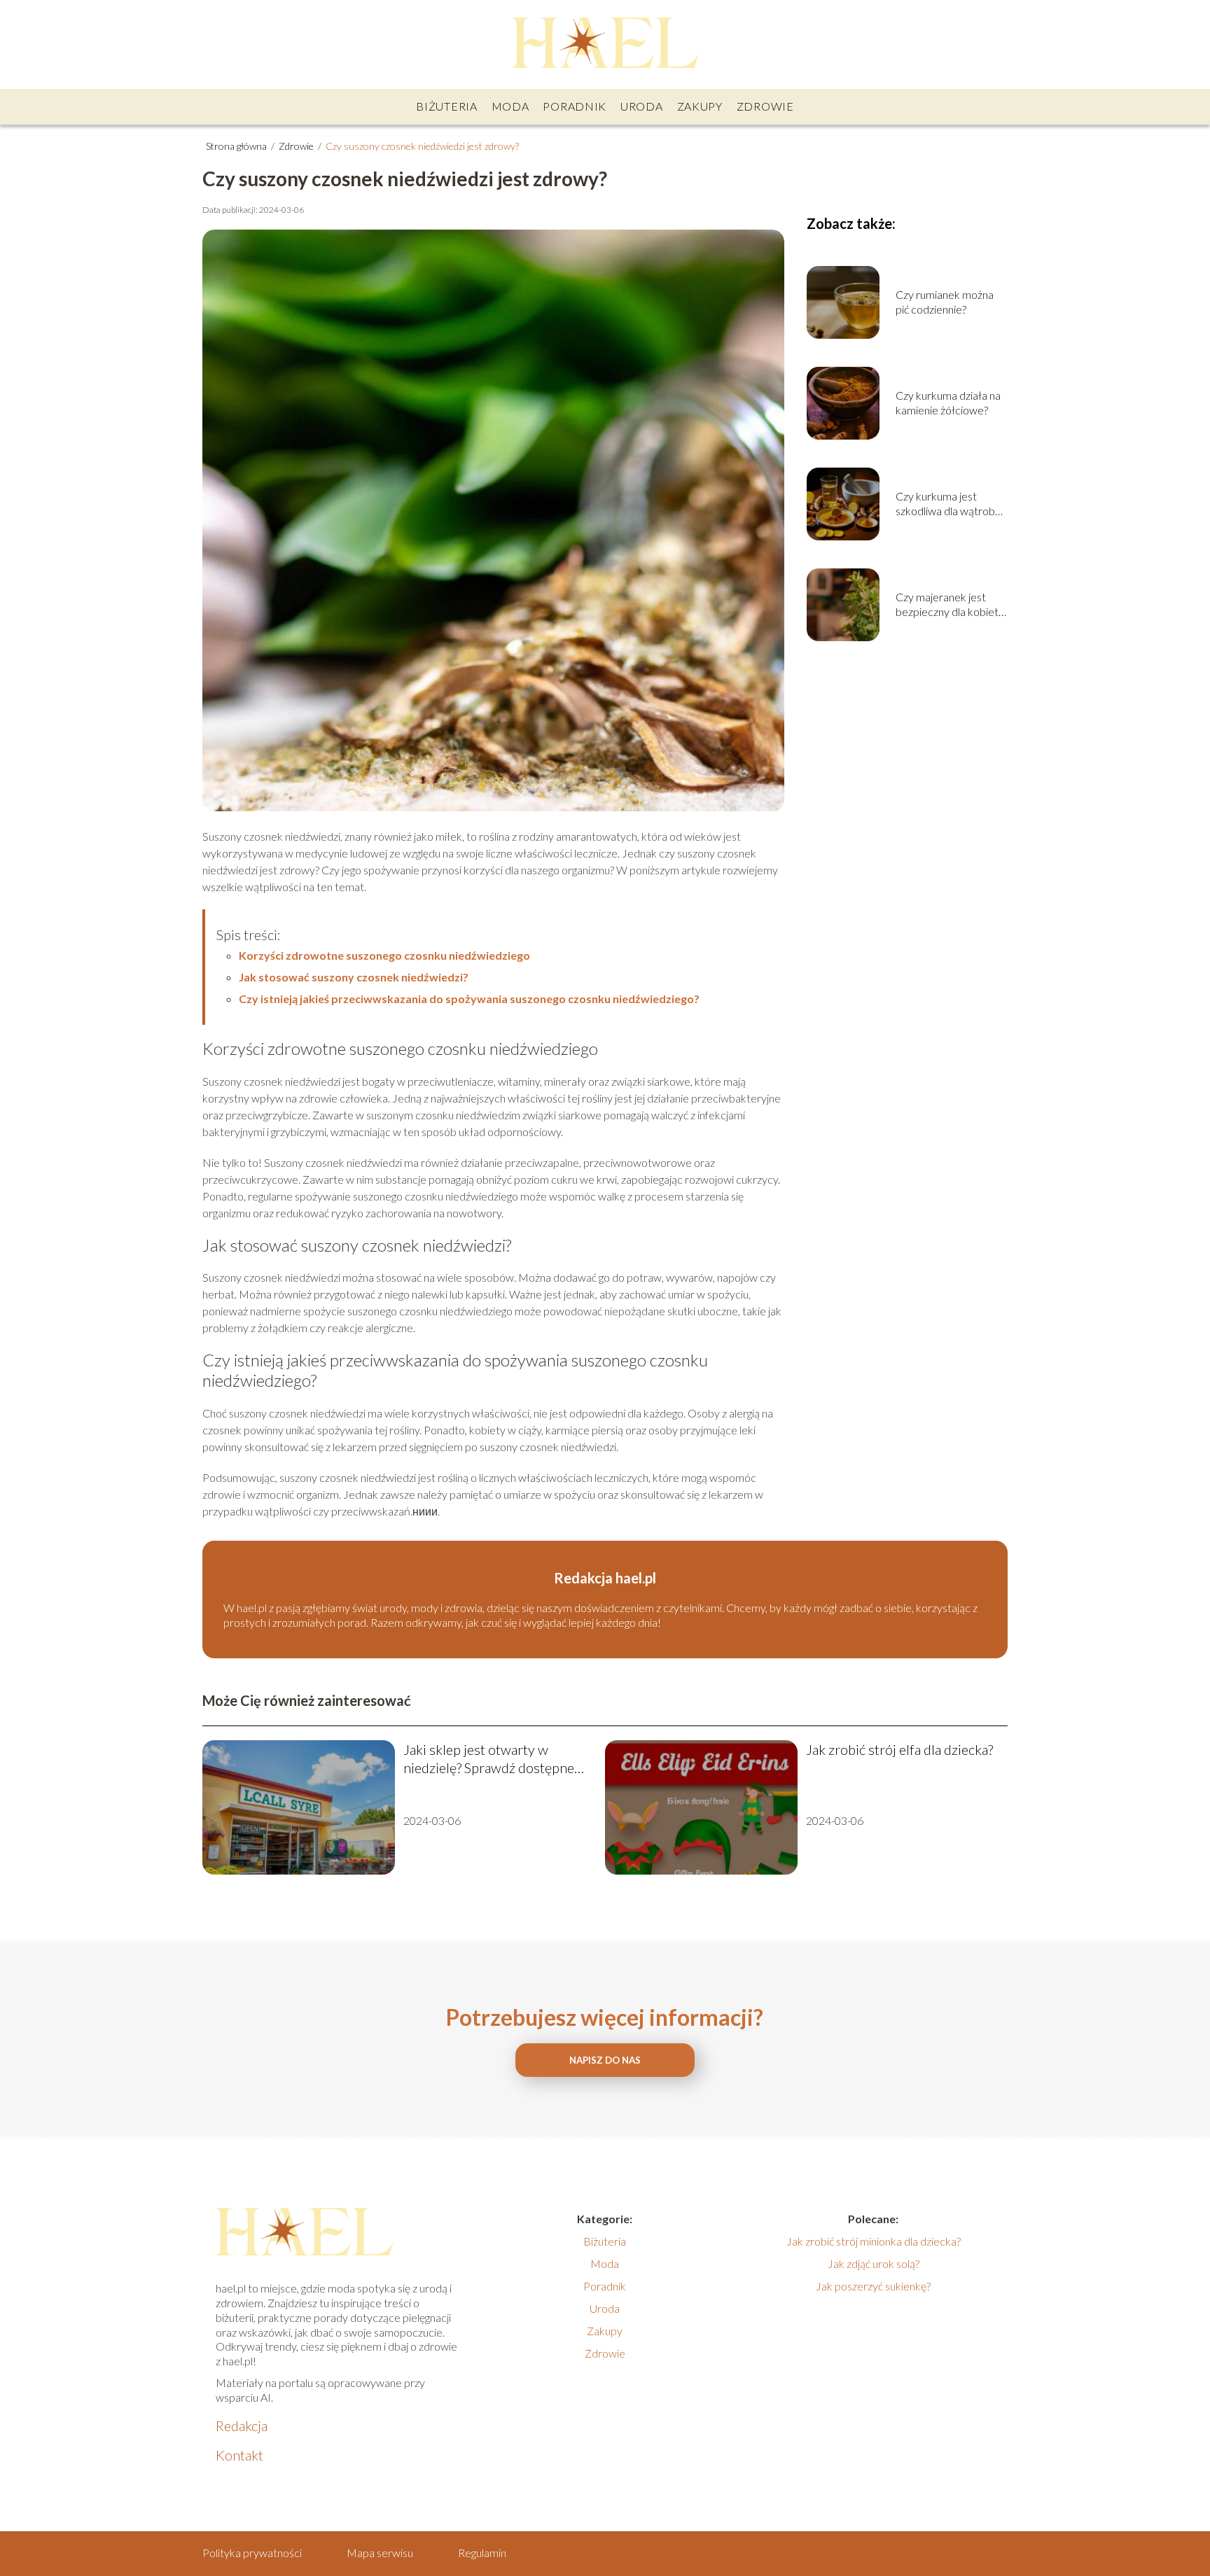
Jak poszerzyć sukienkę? (873, 2286)
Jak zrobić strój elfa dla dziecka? (899, 1749)
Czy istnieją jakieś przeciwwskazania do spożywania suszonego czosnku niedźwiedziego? (469, 999)
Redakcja (242, 2425)
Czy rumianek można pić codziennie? (945, 302)
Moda (510, 106)
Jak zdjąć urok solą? (874, 2263)
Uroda (642, 106)
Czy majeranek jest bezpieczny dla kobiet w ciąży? (947, 605)
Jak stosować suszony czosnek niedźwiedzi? (354, 977)
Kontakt (239, 2455)
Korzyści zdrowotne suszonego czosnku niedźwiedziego (384, 955)
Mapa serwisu (380, 2553)
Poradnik (575, 106)
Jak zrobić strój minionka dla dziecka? (874, 2241)
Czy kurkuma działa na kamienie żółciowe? (948, 402)
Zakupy (700, 106)
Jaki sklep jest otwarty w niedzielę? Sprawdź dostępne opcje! (489, 1759)
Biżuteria (446, 106)
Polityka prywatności (252, 2553)
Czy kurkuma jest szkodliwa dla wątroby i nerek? (950, 504)
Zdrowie (765, 106)
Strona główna (237, 146)
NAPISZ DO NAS (605, 2060)
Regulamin (482, 2553)
